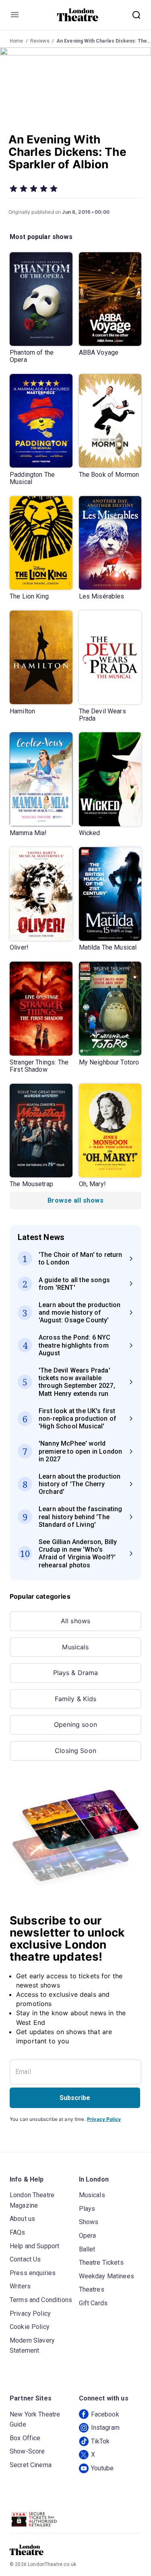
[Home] (78, 15)
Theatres (92, 2289)
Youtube (102, 2468)
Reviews (40, 41)
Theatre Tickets (101, 2262)
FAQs (18, 2232)
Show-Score (27, 2451)
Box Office (25, 2438)
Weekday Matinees (107, 2276)
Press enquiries (33, 2273)
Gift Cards (93, 2303)
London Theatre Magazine (32, 2200)
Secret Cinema (31, 2465)
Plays (87, 2209)
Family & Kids (76, 1699)
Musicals (75, 1647)
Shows (89, 2222)
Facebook (105, 2414)
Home (17, 41)
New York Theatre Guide (35, 2420)
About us (22, 2219)
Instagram (105, 2428)
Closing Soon (75, 1751)
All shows (75, 1621)
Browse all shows (75, 1200)
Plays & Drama (76, 1673)
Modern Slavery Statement (32, 2346)
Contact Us (25, 2259)
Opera (88, 2236)
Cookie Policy (30, 2327)
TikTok (100, 2441)
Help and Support (34, 2246)
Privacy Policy (104, 2119)
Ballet (87, 2249)
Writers (20, 2286)
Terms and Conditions (41, 2300)
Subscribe (75, 2098)
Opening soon (75, 1724)
